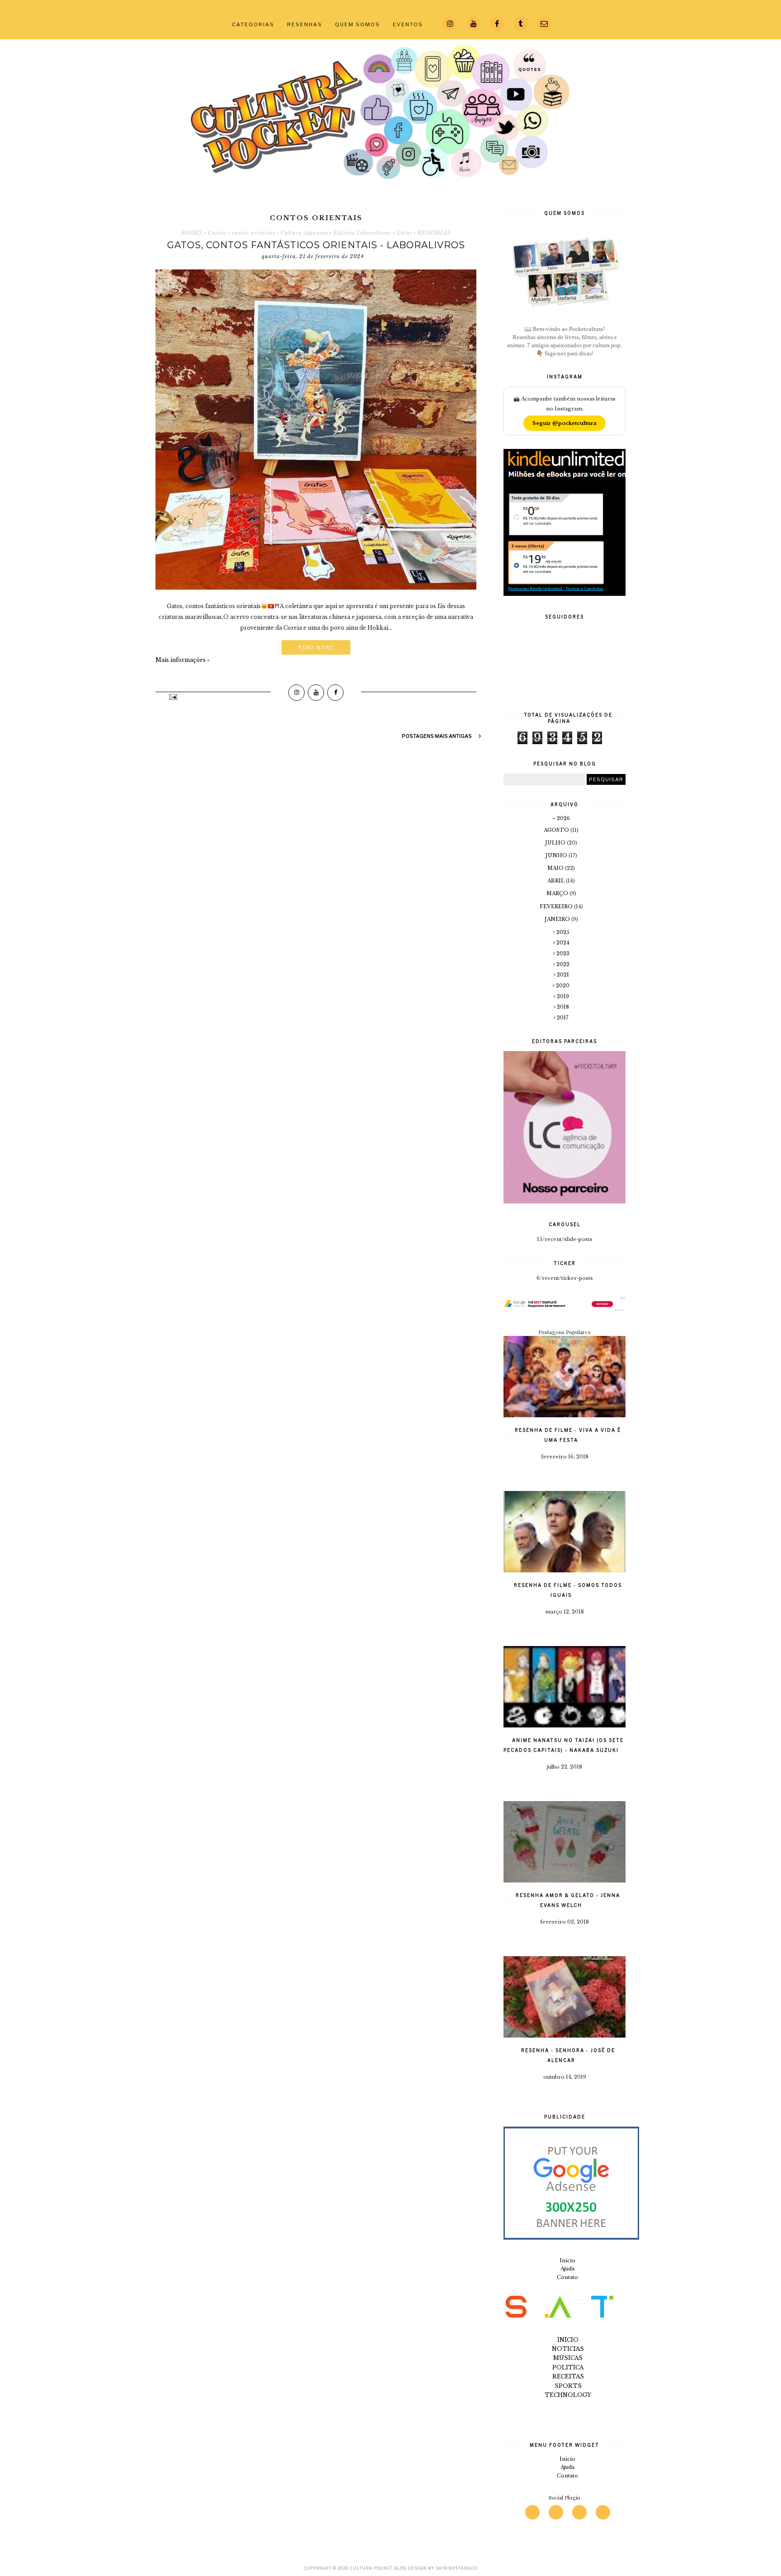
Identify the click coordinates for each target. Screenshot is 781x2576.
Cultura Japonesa (304, 233)
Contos (217, 233)
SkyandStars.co (456, 2568)
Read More (316, 647)
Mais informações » (183, 660)
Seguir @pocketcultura (565, 423)
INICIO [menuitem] (568, 2340)
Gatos (405, 233)
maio (556, 868)
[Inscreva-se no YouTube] (316, 693)
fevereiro (557, 906)
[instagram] (532, 2512)
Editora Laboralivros (362, 233)
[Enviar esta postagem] (172, 696)
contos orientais (254, 233)
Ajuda (567, 2269)
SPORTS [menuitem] (568, 2386)
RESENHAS (305, 24)
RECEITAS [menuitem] (568, 2376)
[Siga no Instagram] (296, 693)
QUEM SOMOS (358, 24)
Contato (567, 2277)
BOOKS (192, 233)
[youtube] (556, 2512)
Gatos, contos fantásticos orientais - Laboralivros (316, 245)
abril (557, 881)
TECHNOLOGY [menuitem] (568, 2395)
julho (556, 843)
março (558, 893)
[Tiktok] (603, 2512)
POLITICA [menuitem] (568, 2367)
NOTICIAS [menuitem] (568, 2349)
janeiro (558, 919)
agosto (557, 830)
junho (557, 855)
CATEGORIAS (253, 24)
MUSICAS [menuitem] (568, 2358)
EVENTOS (408, 24)
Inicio (567, 2260)
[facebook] (579, 2512)
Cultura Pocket (371, 2568)
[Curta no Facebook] (335, 693)
